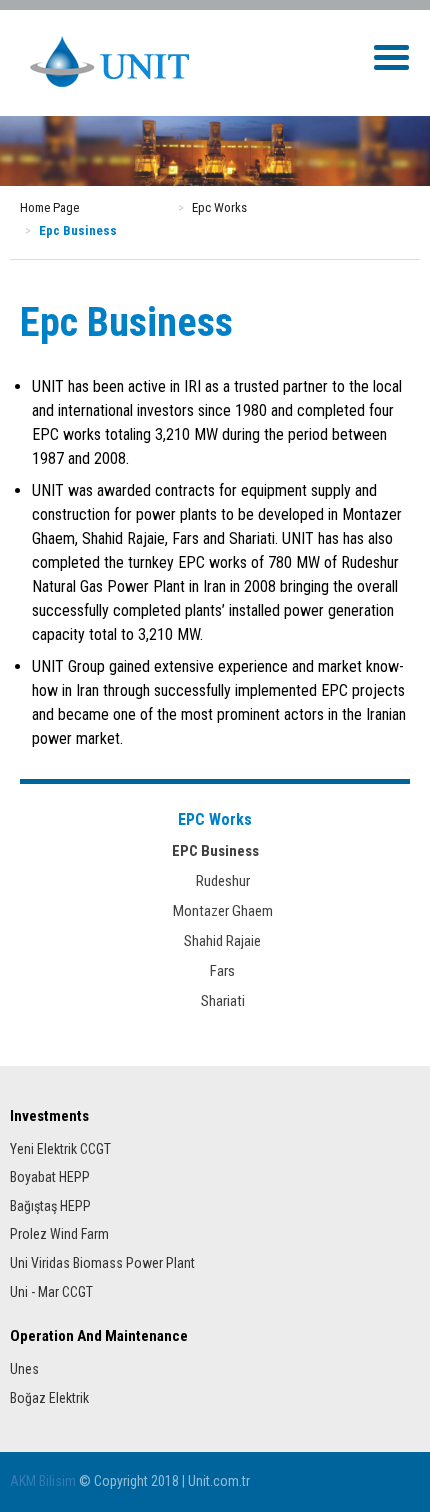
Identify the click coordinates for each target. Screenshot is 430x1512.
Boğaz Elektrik (49, 1398)
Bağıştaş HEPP (50, 1206)
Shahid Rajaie (215, 941)
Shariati (215, 1001)
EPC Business (215, 851)
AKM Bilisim (43, 1481)
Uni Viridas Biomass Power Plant (102, 1263)
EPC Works (215, 819)
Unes (24, 1369)
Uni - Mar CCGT (51, 1292)
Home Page (49, 207)
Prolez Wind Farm (59, 1234)
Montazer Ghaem (215, 911)
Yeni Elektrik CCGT (60, 1149)
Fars (215, 971)
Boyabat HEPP (50, 1177)
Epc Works (219, 207)
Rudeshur (215, 881)
